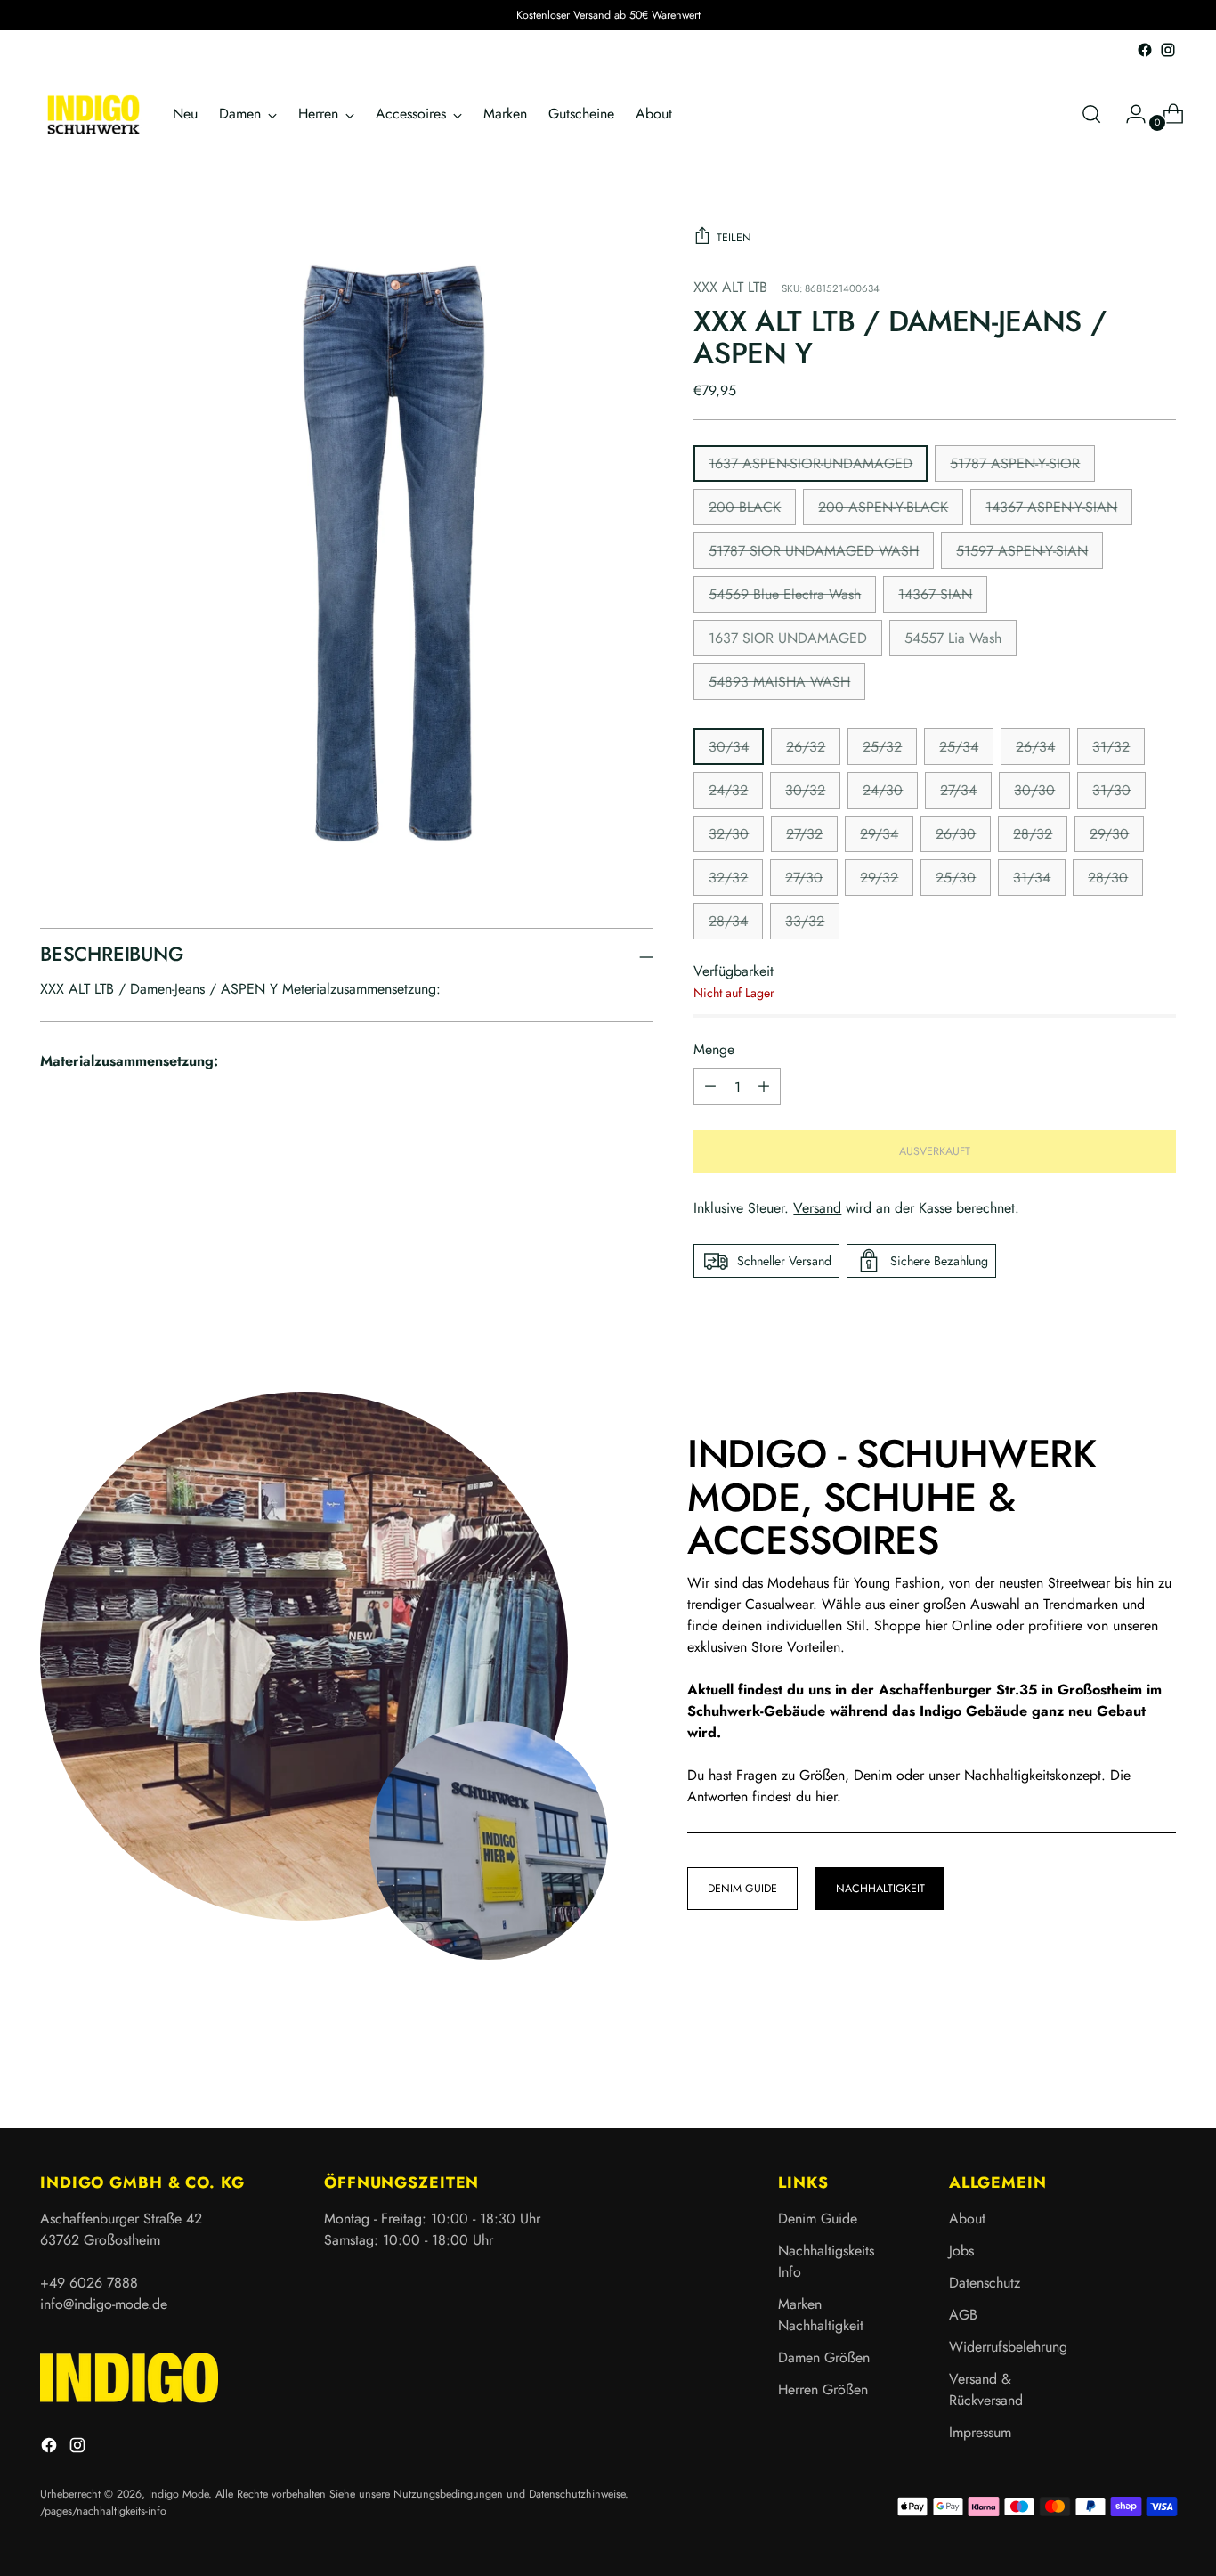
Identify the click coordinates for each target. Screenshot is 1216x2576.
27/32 (804, 834)
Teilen (734, 238)
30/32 (805, 790)
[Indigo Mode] (93, 114)
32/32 (728, 878)
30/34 (729, 747)
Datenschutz (985, 2283)
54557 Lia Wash (953, 638)
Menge (714, 1049)
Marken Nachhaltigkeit (821, 2315)
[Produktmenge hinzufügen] (710, 1086)
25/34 (959, 747)
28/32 (1033, 834)
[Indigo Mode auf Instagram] (1168, 50)
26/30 (956, 834)
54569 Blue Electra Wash (785, 594)
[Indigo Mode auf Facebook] (1145, 50)
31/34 (1032, 878)
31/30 (1111, 790)
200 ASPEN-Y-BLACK (883, 507)
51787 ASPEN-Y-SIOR (1015, 463)
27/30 (804, 878)
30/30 (1034, 790)
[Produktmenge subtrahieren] (764, 1086)
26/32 (806, 747)
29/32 (879, 878)
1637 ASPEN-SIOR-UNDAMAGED (811, 463)
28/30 (1108, 878)
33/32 (805, 921)
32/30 (729, 834)
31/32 (1111, 747)
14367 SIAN (935, 594)
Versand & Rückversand (986, 2389)
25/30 (956, 878)
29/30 (1109, 834)
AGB (963, 2315)
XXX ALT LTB (730, 287)
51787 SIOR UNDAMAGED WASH (814, 551)
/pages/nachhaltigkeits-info (103, 2511)
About (967, 2218)
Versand (817, 1208)
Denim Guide (818, 2218)
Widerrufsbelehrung (1008, 2347)
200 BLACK (745, 507)
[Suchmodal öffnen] (1091, 114)
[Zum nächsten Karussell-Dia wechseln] (1161, 2067)
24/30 (883, 790)
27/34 (958, 790)
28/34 (728, 921)
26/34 (1035, 747)
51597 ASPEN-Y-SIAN (1022, 551)
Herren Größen (823, 2389)
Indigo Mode (178, 2494)
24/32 (728, 790)
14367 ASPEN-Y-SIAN (1051, 507)
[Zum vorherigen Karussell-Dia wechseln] (1120, 2068)
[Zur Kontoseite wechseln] (1129, 114)
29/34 (879, 834)
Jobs (961, 2251)
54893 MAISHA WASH (779, 682)
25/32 (882, 747)
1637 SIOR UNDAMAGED (788, 638)
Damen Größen (824, 2357)
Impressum (980, 2432)
